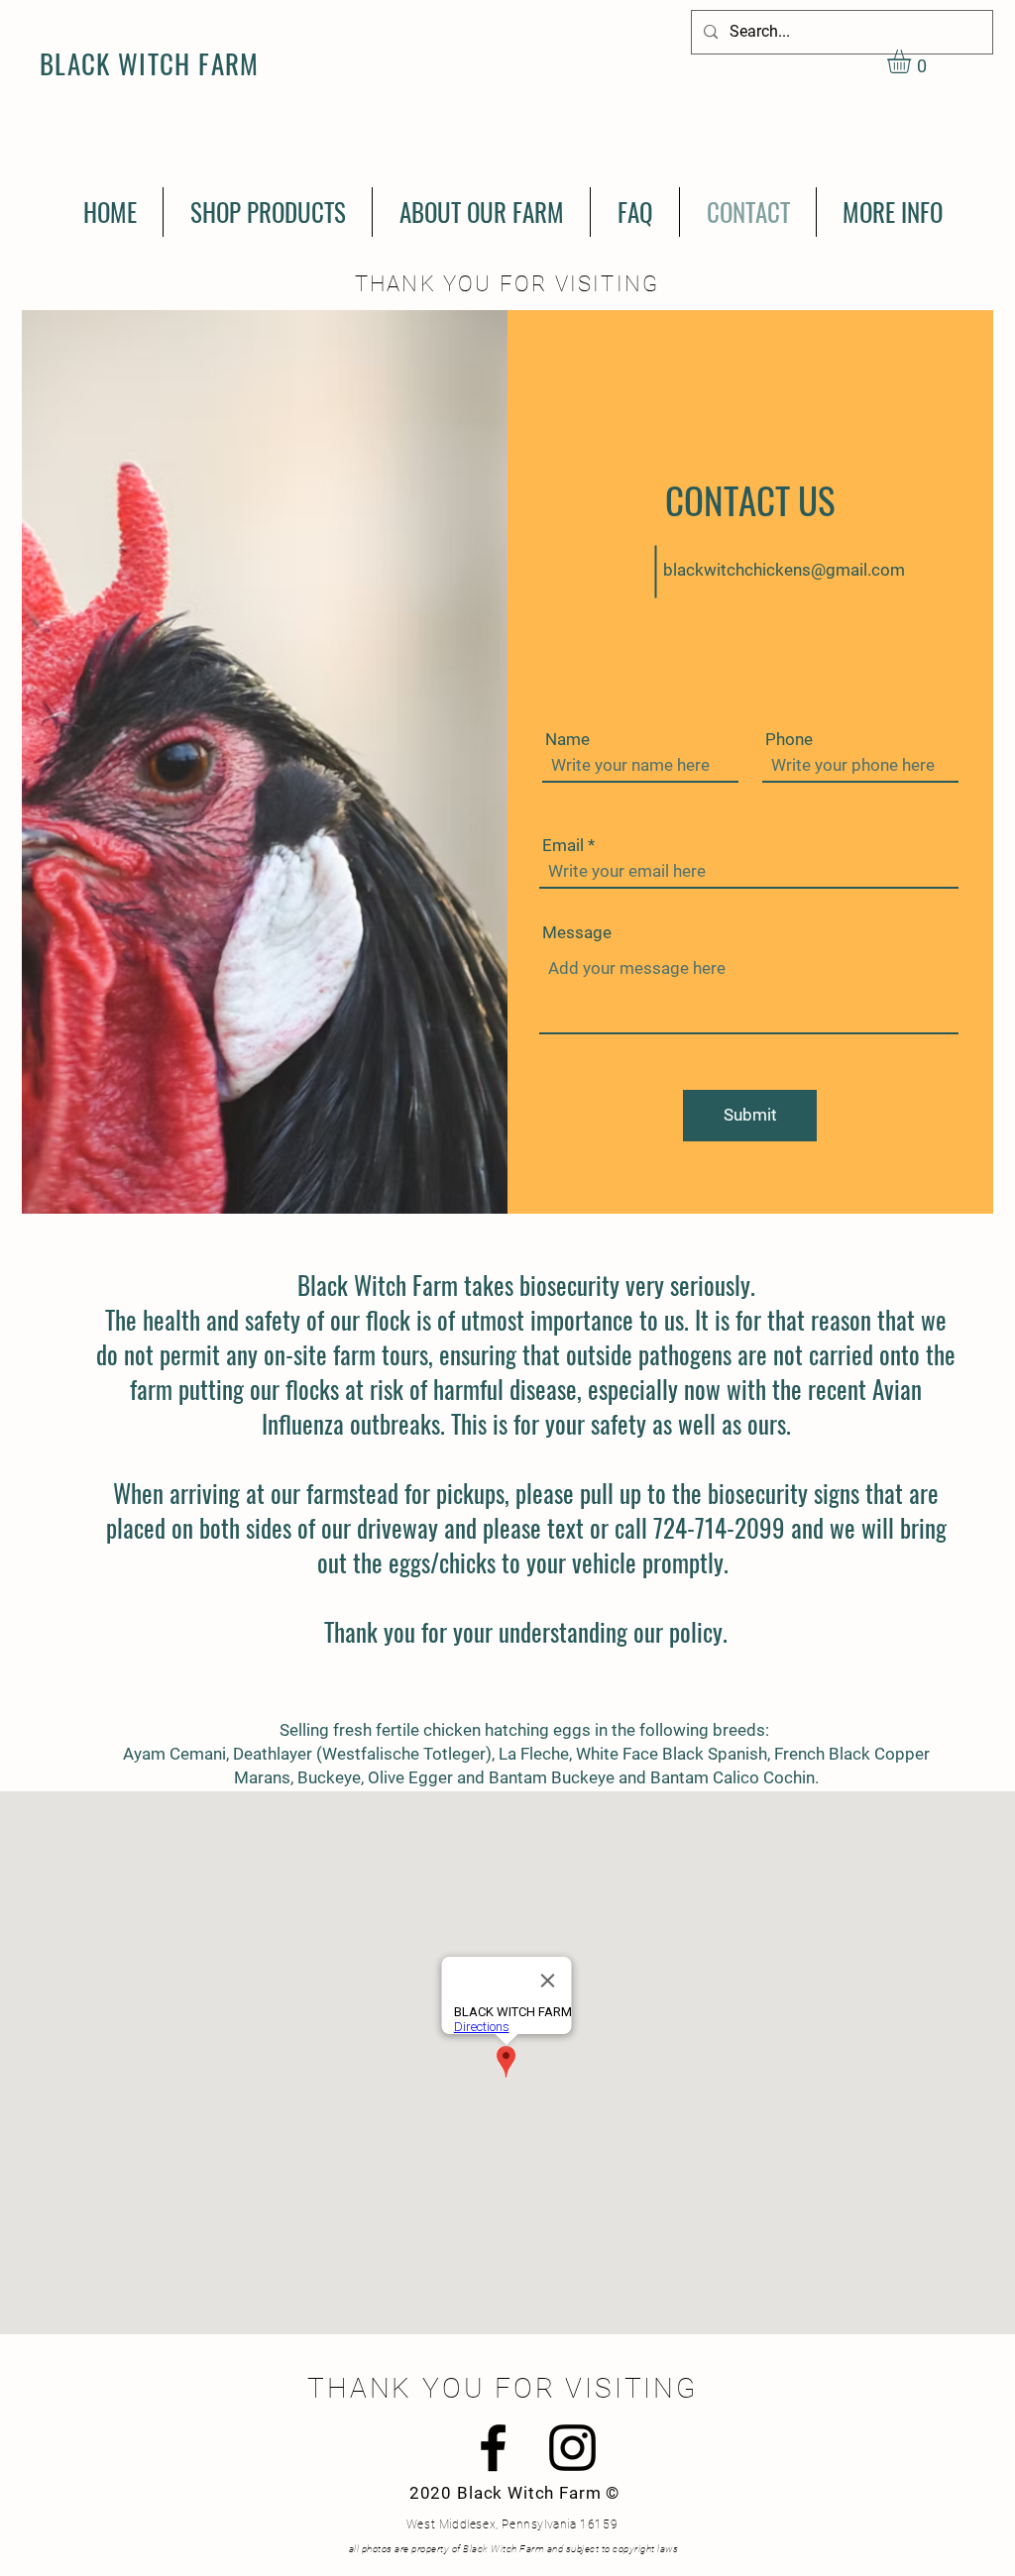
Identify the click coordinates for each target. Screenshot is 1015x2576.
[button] (913, 61)
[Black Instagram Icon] (572, 2448)
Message (577, 933)
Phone (789, 740)
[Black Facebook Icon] (493, 2448)
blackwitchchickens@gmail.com (784, 570)
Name (567, 740)
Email (563, 846)
